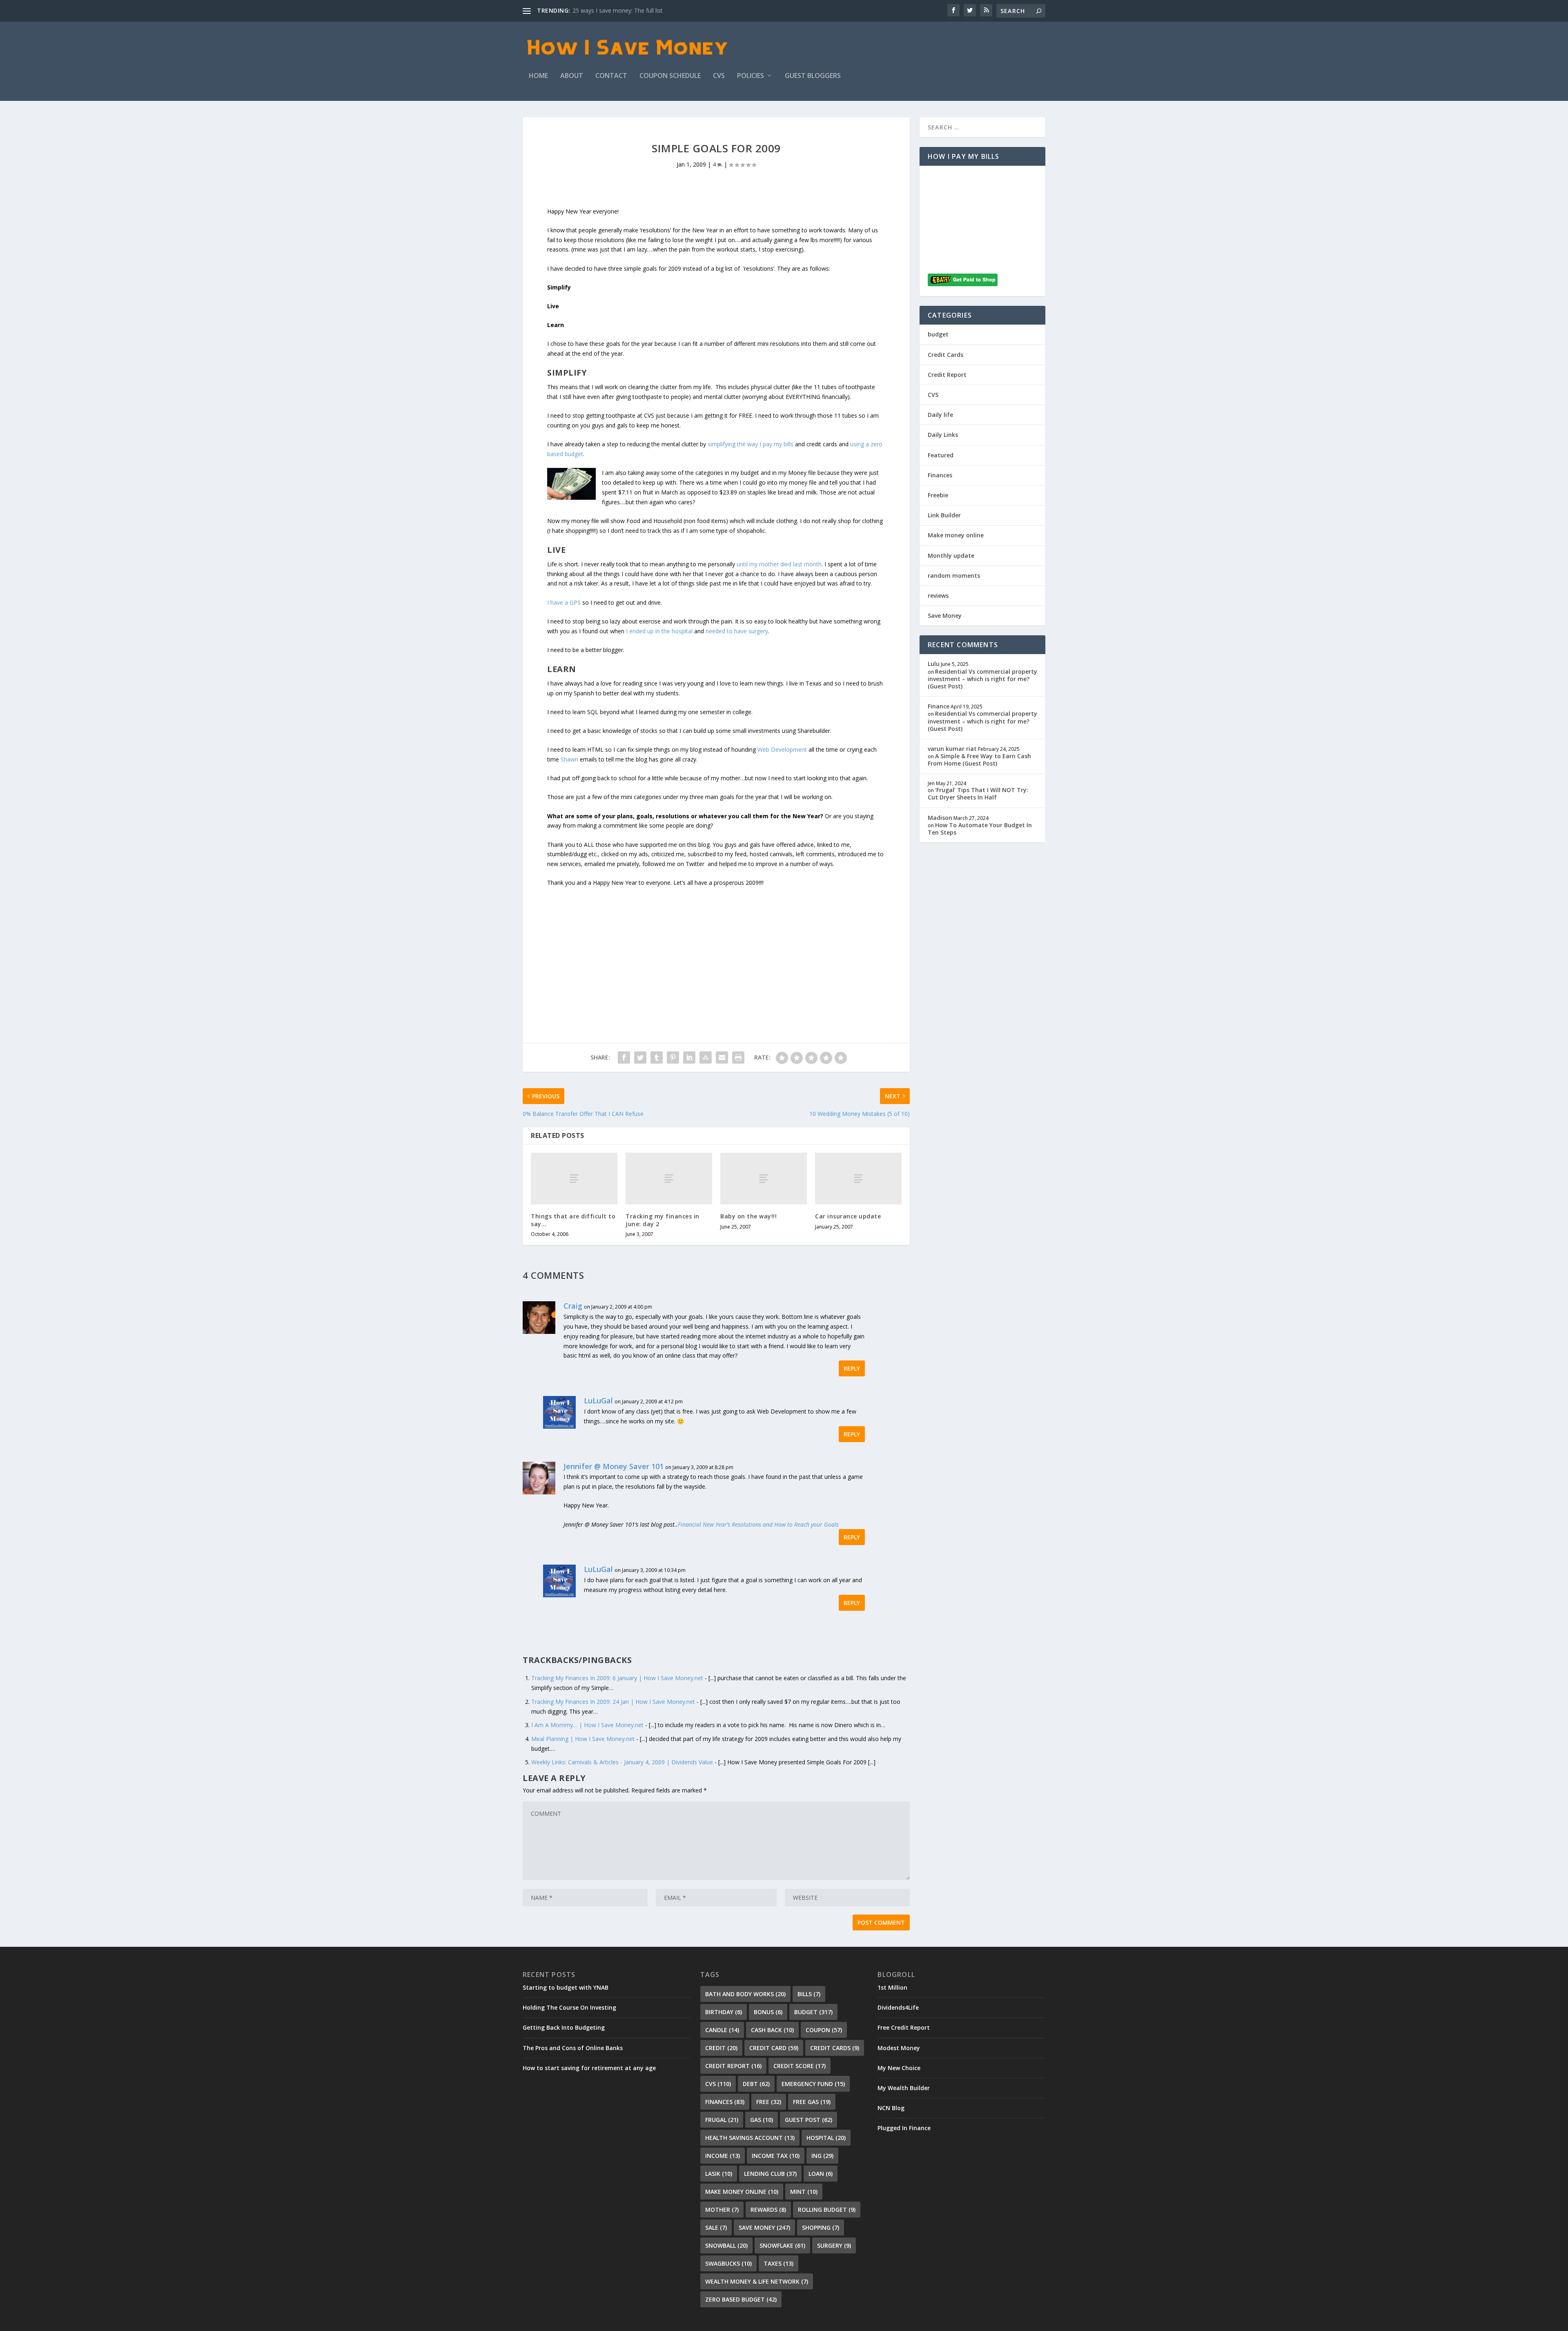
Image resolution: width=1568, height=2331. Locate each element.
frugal (722, 2120)
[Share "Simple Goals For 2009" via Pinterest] (673, 1058)
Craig (573, 1306)
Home (538, 76)
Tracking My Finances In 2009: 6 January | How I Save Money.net (617, 1678)
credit (721, 2048)
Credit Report (947, 375)
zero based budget (741, 2299)
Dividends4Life (898, 2007)
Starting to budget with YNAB (566, 1987)
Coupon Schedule (670, 76)
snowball (726, 2245)
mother (722, 2210)
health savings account (750, 2138)
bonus (768, 2012)
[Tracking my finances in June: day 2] (669, 1179)
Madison (940, 818)
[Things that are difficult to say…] (574, 1179)
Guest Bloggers (813, 76)
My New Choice (899, 2068)
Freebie (938, 495)
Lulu (934, 664)
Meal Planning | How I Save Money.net (583, 1739)
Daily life (940, 415)
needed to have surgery (737, 631)
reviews (938, 596)
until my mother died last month (779, 564)
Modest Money (899, 2048)
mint (804, 2192)
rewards (768, 2210)
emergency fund (813, 2084)
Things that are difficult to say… (573, 1220)
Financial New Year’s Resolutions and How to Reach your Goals (758, 1524)
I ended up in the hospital (659, 631)
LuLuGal (598, 1400)
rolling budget (827, 2210)
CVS (719, 76)
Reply (852, 1368)
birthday (724, 2012)
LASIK (719, 2174)
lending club (770, 2174)
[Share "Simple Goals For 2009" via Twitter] (640, 1058)
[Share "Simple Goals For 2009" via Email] (722, 1058)
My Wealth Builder (904, 2088)
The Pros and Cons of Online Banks (573, 2048)
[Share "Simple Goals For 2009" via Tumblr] (657, 1058)
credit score (800, 2066)
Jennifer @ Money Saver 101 (614, 1466)
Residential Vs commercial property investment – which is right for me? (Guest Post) (982, 679)
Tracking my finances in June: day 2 (663, 1220)
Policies (751, 76)
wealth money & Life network (757, 2281)
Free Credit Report (904, 2027)
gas (762, 2120)
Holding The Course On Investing (569, 2007)
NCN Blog (891, 2108)
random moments (954, 576)
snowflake (782, 2245)
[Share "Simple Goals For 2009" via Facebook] (624, 1058)
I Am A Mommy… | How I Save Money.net (587, 1725)
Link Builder (944, 515)
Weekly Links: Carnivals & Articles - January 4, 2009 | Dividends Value (622, 1762)
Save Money (945, 616)
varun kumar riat (952, 749)
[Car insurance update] (858, 1179)
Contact (611, 76)
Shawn (569, 759)
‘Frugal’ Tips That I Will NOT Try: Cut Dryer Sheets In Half (978, 794)
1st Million (892, 1987)
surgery (834, 2245)
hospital (826, 2138)
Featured (941, 455)
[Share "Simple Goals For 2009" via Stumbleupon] (706, 1058)
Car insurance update (848, 1216)
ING (822, 2156)
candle (722, 2030)
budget (938, 334)
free (769, 2102)
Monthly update (951, 555)
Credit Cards (945, 355)
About (572, 76)
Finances (940, 475)
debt (756, 2084)
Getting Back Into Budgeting (564, 2027)
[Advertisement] (716, 945)
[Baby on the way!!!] (764, 1179)
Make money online (956, 535)
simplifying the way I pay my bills (751, 444)
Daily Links (943, 435)
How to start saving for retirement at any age (589, 2068)
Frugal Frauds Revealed (603, 10)
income (723, 2156)
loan (821, 2174)
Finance (939, 706)
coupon (824, 2030)
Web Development (782, 749)
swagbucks (728, 2263)
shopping (821, 2227)
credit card (774, 2048)
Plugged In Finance (904, 2128)
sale (716, 2227)
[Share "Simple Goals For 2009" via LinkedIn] (689, 1058)
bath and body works (745, 1994)
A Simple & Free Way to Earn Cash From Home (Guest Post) (979, 760)
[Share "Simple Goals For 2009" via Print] (738, 1058)
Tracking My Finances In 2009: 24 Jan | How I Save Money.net (613, 1702)
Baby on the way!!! (748, 1216)
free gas (812, 2102)
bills (809, 1994)
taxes (778, 2263)
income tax (776, 2156)
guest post (808, 2120)
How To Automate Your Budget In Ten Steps (980, 829)
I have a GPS (564, 602)
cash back (772, 2030)
